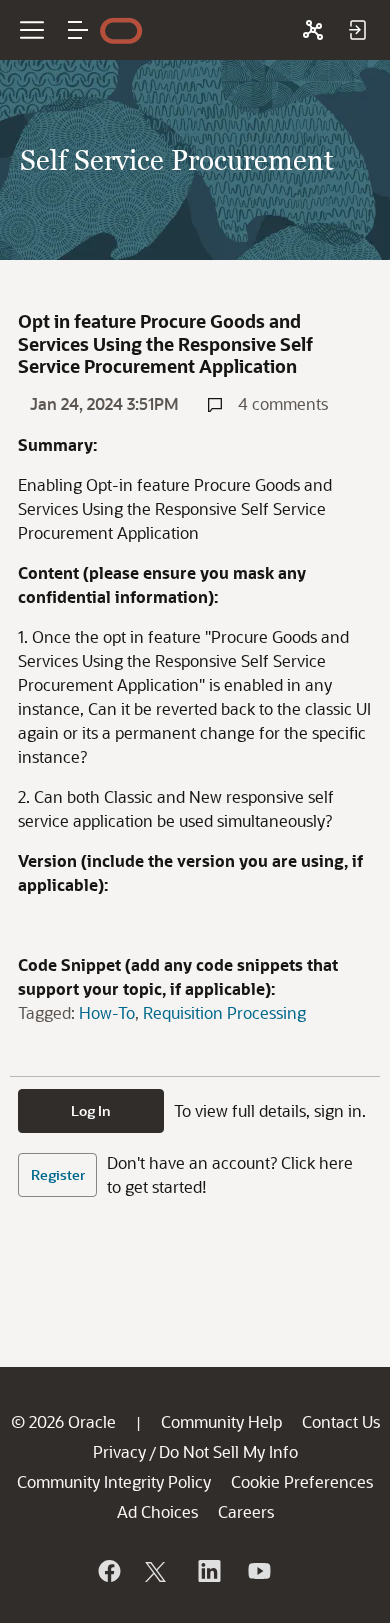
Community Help (221, 1421)
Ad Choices (157, 1511)
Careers (246, 1511)
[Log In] (357, 30)
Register (58, 1174)
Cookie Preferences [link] (302, 1481)
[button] (78, 30)
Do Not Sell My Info (228, 1451)
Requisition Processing (224, 1012)
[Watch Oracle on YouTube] (258, 1571)
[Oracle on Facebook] (108, 1571)
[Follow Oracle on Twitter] (158, 1571)
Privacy (119, 1451)
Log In (91, 1110)
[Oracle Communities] (313, 30)
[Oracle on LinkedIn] (208, 1571)
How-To (107, 1012)
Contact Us (341, 1421)
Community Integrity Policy (114, 1481)
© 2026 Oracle (63, 1421)
